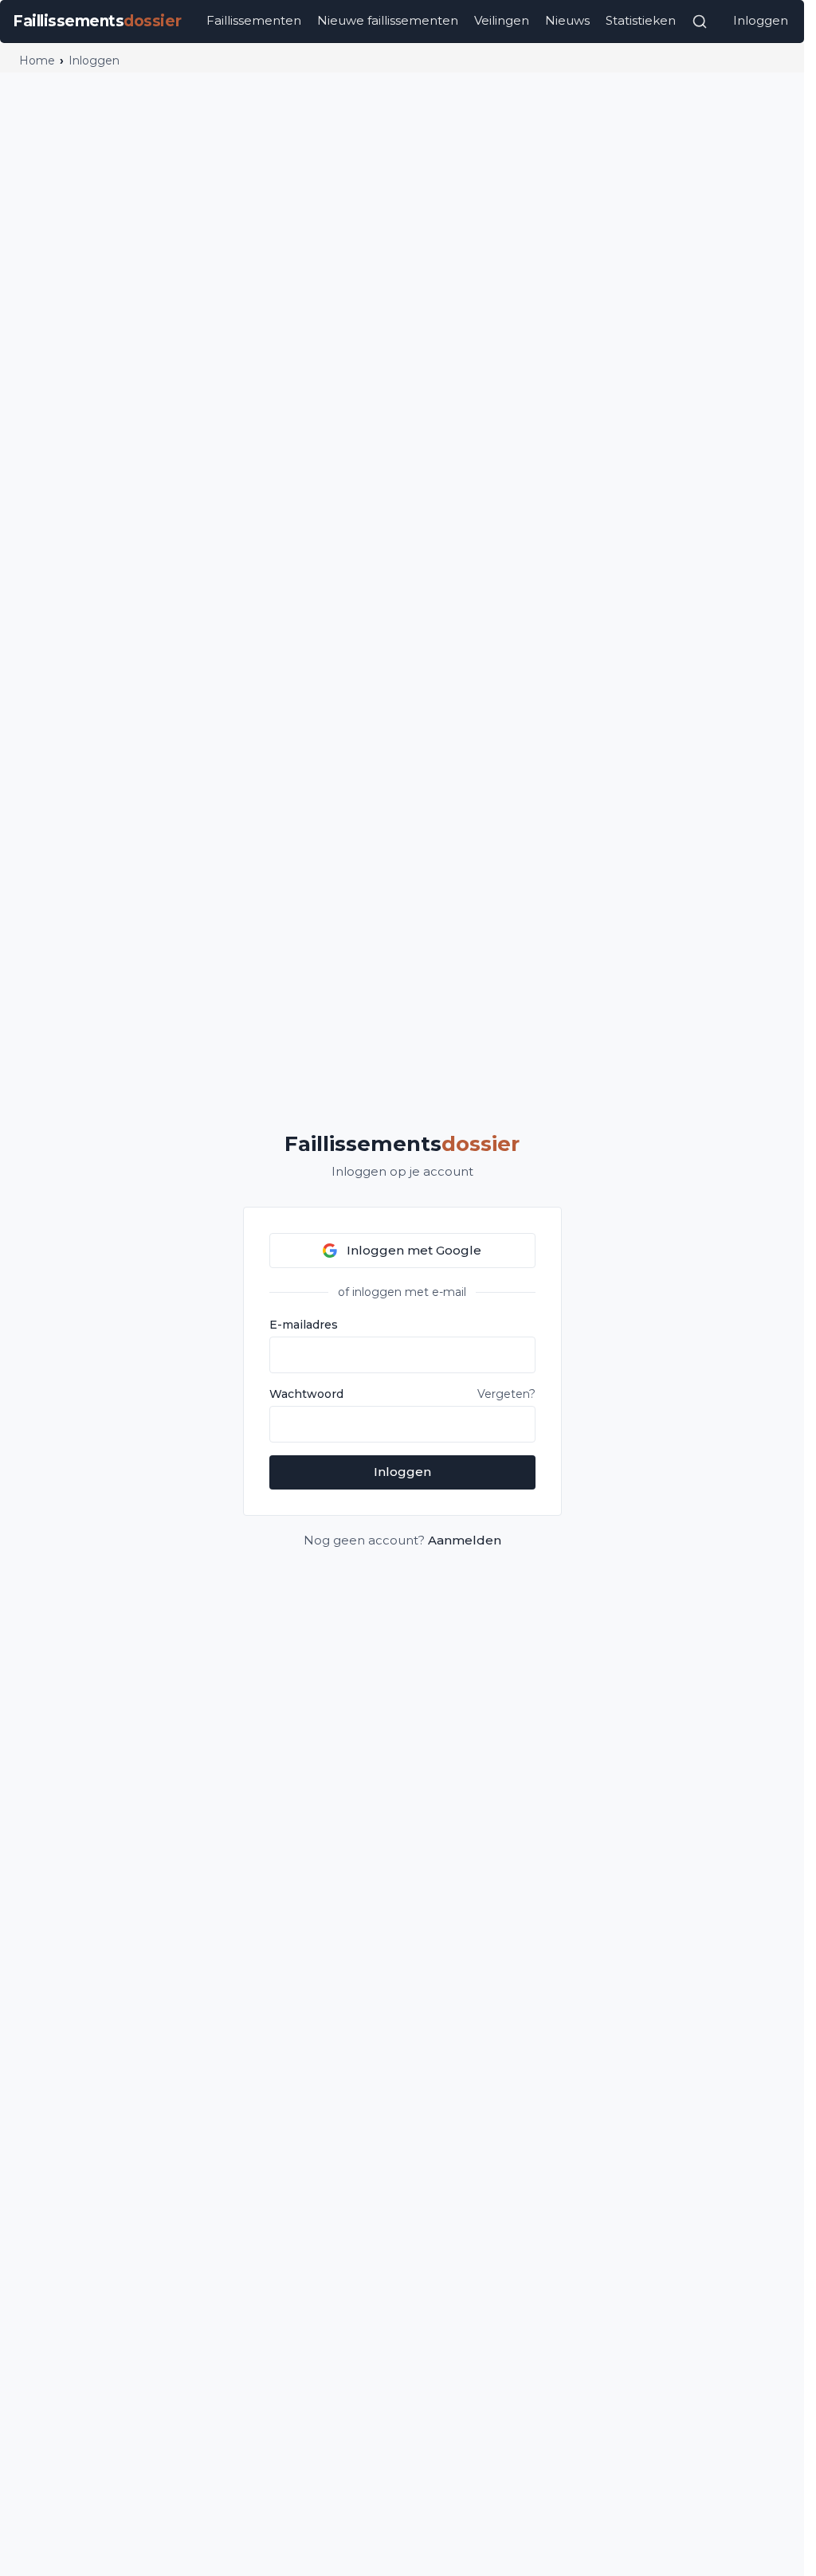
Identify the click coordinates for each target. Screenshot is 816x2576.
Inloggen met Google (414, 1250)
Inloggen (761, 20)
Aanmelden (465, 1540)
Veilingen (502, 20)
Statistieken (641, 20)
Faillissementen (254, 20)
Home (37, 61)
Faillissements (402, 1144)
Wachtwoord (306, 1394)
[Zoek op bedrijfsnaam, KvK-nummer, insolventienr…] (700, 22)
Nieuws (567, 20)
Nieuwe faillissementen (388, 20)
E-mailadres (304, 1325)
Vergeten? (506, 1394)
